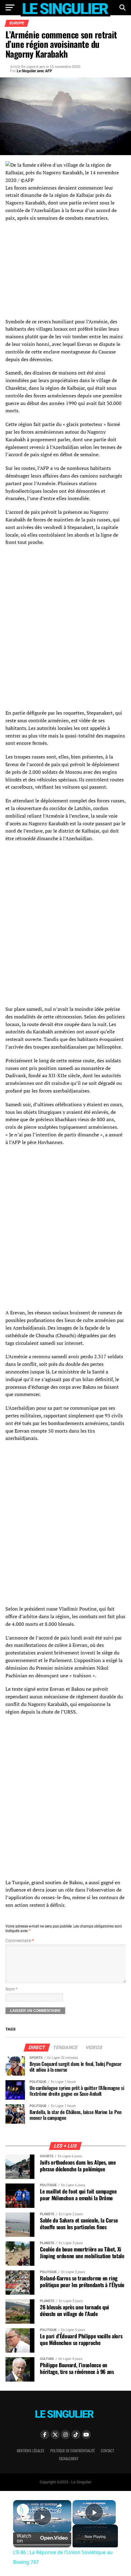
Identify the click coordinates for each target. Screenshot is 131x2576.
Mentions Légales (30, 2451)
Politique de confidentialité (73, 2451)
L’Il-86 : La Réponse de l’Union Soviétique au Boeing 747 (41, 2508)
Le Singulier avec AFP (34, 71)
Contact (107, 2451)
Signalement (69, 2459)
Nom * (11, 1989)
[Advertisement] (65, 1195)
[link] (23, 2510)
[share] (59, 2506)
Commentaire (20, 1941)
